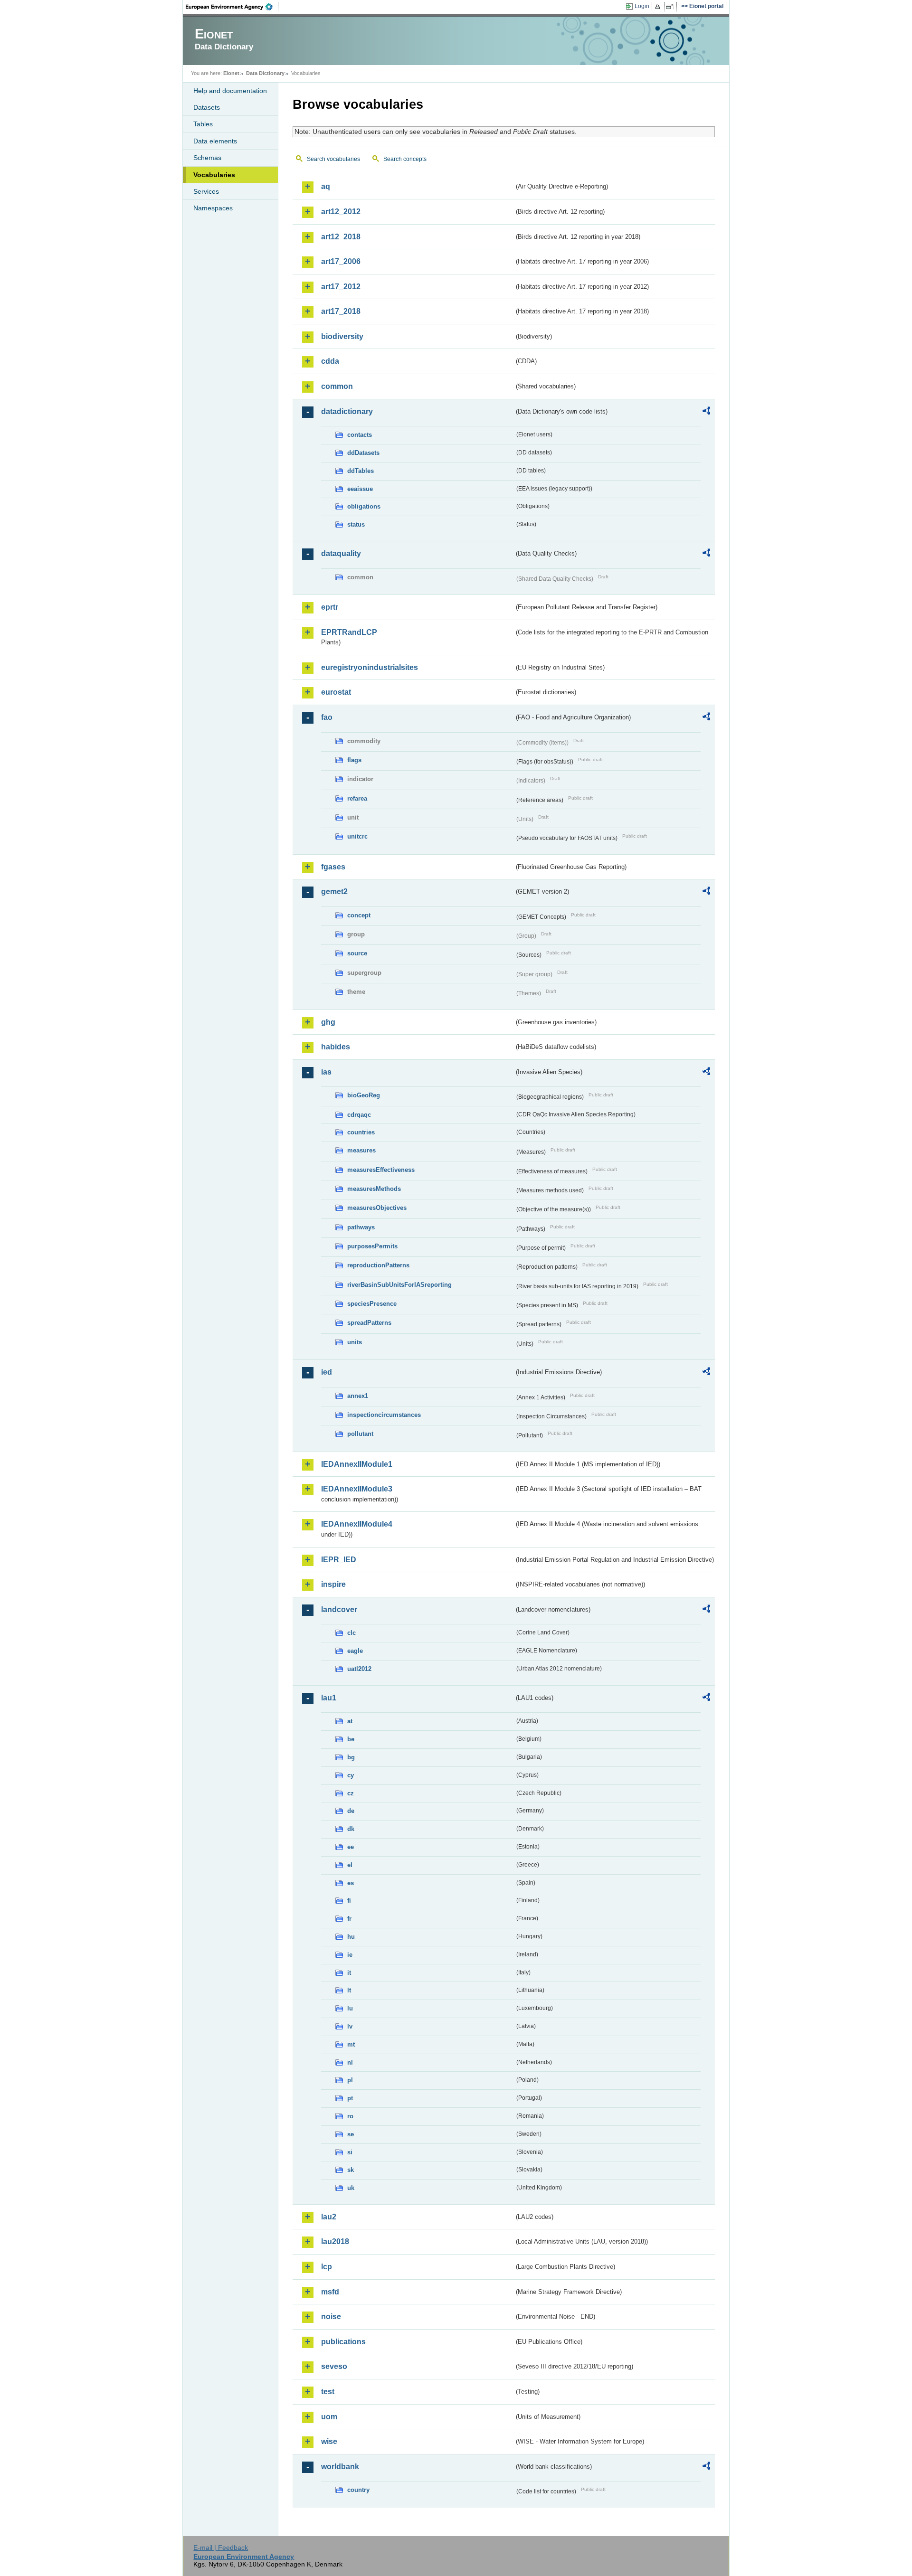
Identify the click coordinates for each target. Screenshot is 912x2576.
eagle (355, 1651)
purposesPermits (372, 1246)
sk (351, 2170)
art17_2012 (341, 287)
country (358, 2490)
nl (350, 2062)
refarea (357, 798)
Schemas (207, 158)
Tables (203, 124)
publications (343, 2342)
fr (349, 1919)
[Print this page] (659, 7)
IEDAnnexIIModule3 (357, 1489)
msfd (330, 2292)
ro (350, 2116)
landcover (339, 1609)
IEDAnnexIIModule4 (357, 1524)
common (337, 386)
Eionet (231, 73)
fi (349, 1901)
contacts (360, 435)
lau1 (329, 1698)
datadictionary (347, 411)
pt (350, 2098)
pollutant (360, 1434)
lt (349, 1990)
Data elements (215, 141)
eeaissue (360, 489)
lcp (327, 2267)
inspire (333, 1584)
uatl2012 (359, 1669)
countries (361, 1132)
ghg (328, 1022)
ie (350, 1955)
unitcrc (357, 836)
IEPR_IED (339, 1560)
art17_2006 (341, 261)
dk (351, 1829)
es (351, 1883)
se (351, 2134)
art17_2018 (341, 311)
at (350, 1721)
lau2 (329, 2217)
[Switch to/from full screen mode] (671, 7)
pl (350, 2080)
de (351, 1811)
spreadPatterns (369, 1323)
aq (326, 186)
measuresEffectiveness (381, 1170)
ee (351, 1847)
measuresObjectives (377, 1208)
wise (329, 2441)
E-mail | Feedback (221, 2548)
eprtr (330, 607)
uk (351, 2188)
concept (359, 915)
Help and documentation (230, 91)
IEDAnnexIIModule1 (357, 1464)
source (357, 953)
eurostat (336, 692)
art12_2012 (341, 212)
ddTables (361, 471)
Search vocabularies (333, 159)
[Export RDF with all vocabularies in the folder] (706, 412)
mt (351, 2044)
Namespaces (213, 208)
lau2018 (335, 2241)
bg (351, 1757)
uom (329, 2417)
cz (351, 1793)
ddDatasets (363, 453)
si (350, 2152)
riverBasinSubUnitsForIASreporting (399, 1285)
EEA (232, 7)
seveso (334, 2366)
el (350, 1865)
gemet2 (334, 892)
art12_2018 (341, 237)
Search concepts (405, 159)
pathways (361, 1227)
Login (642, 6)
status (356, 524)
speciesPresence (372, 1304)
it (349, 1973)
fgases (333, 867)
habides (336, 1047)
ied (327, 1372)
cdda (330, 361)
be (351, 1739)
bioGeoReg (364, 1095)
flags (354, 760)
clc (351, 1633)
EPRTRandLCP (349, 632)
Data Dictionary (265, 73)
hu (351, 1937)
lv (350, 2026)
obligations (364, 506)
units (355, 1342)
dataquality (341, 553)
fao (327, 717)
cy (351, 1775)
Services (206, 191)
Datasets (207, 107)
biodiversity (342, 336)
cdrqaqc (359, 1115)
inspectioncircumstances (384, 1415)
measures (361, 1150)
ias (326, 1072)
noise (331, 2317)
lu (350, 2008)
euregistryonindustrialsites (370, 667)
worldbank (340, 2467)
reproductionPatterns (378, 1265)
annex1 (358, 1396)
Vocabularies (214, 175)
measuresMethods (374, 1189)
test (328, 2392)
